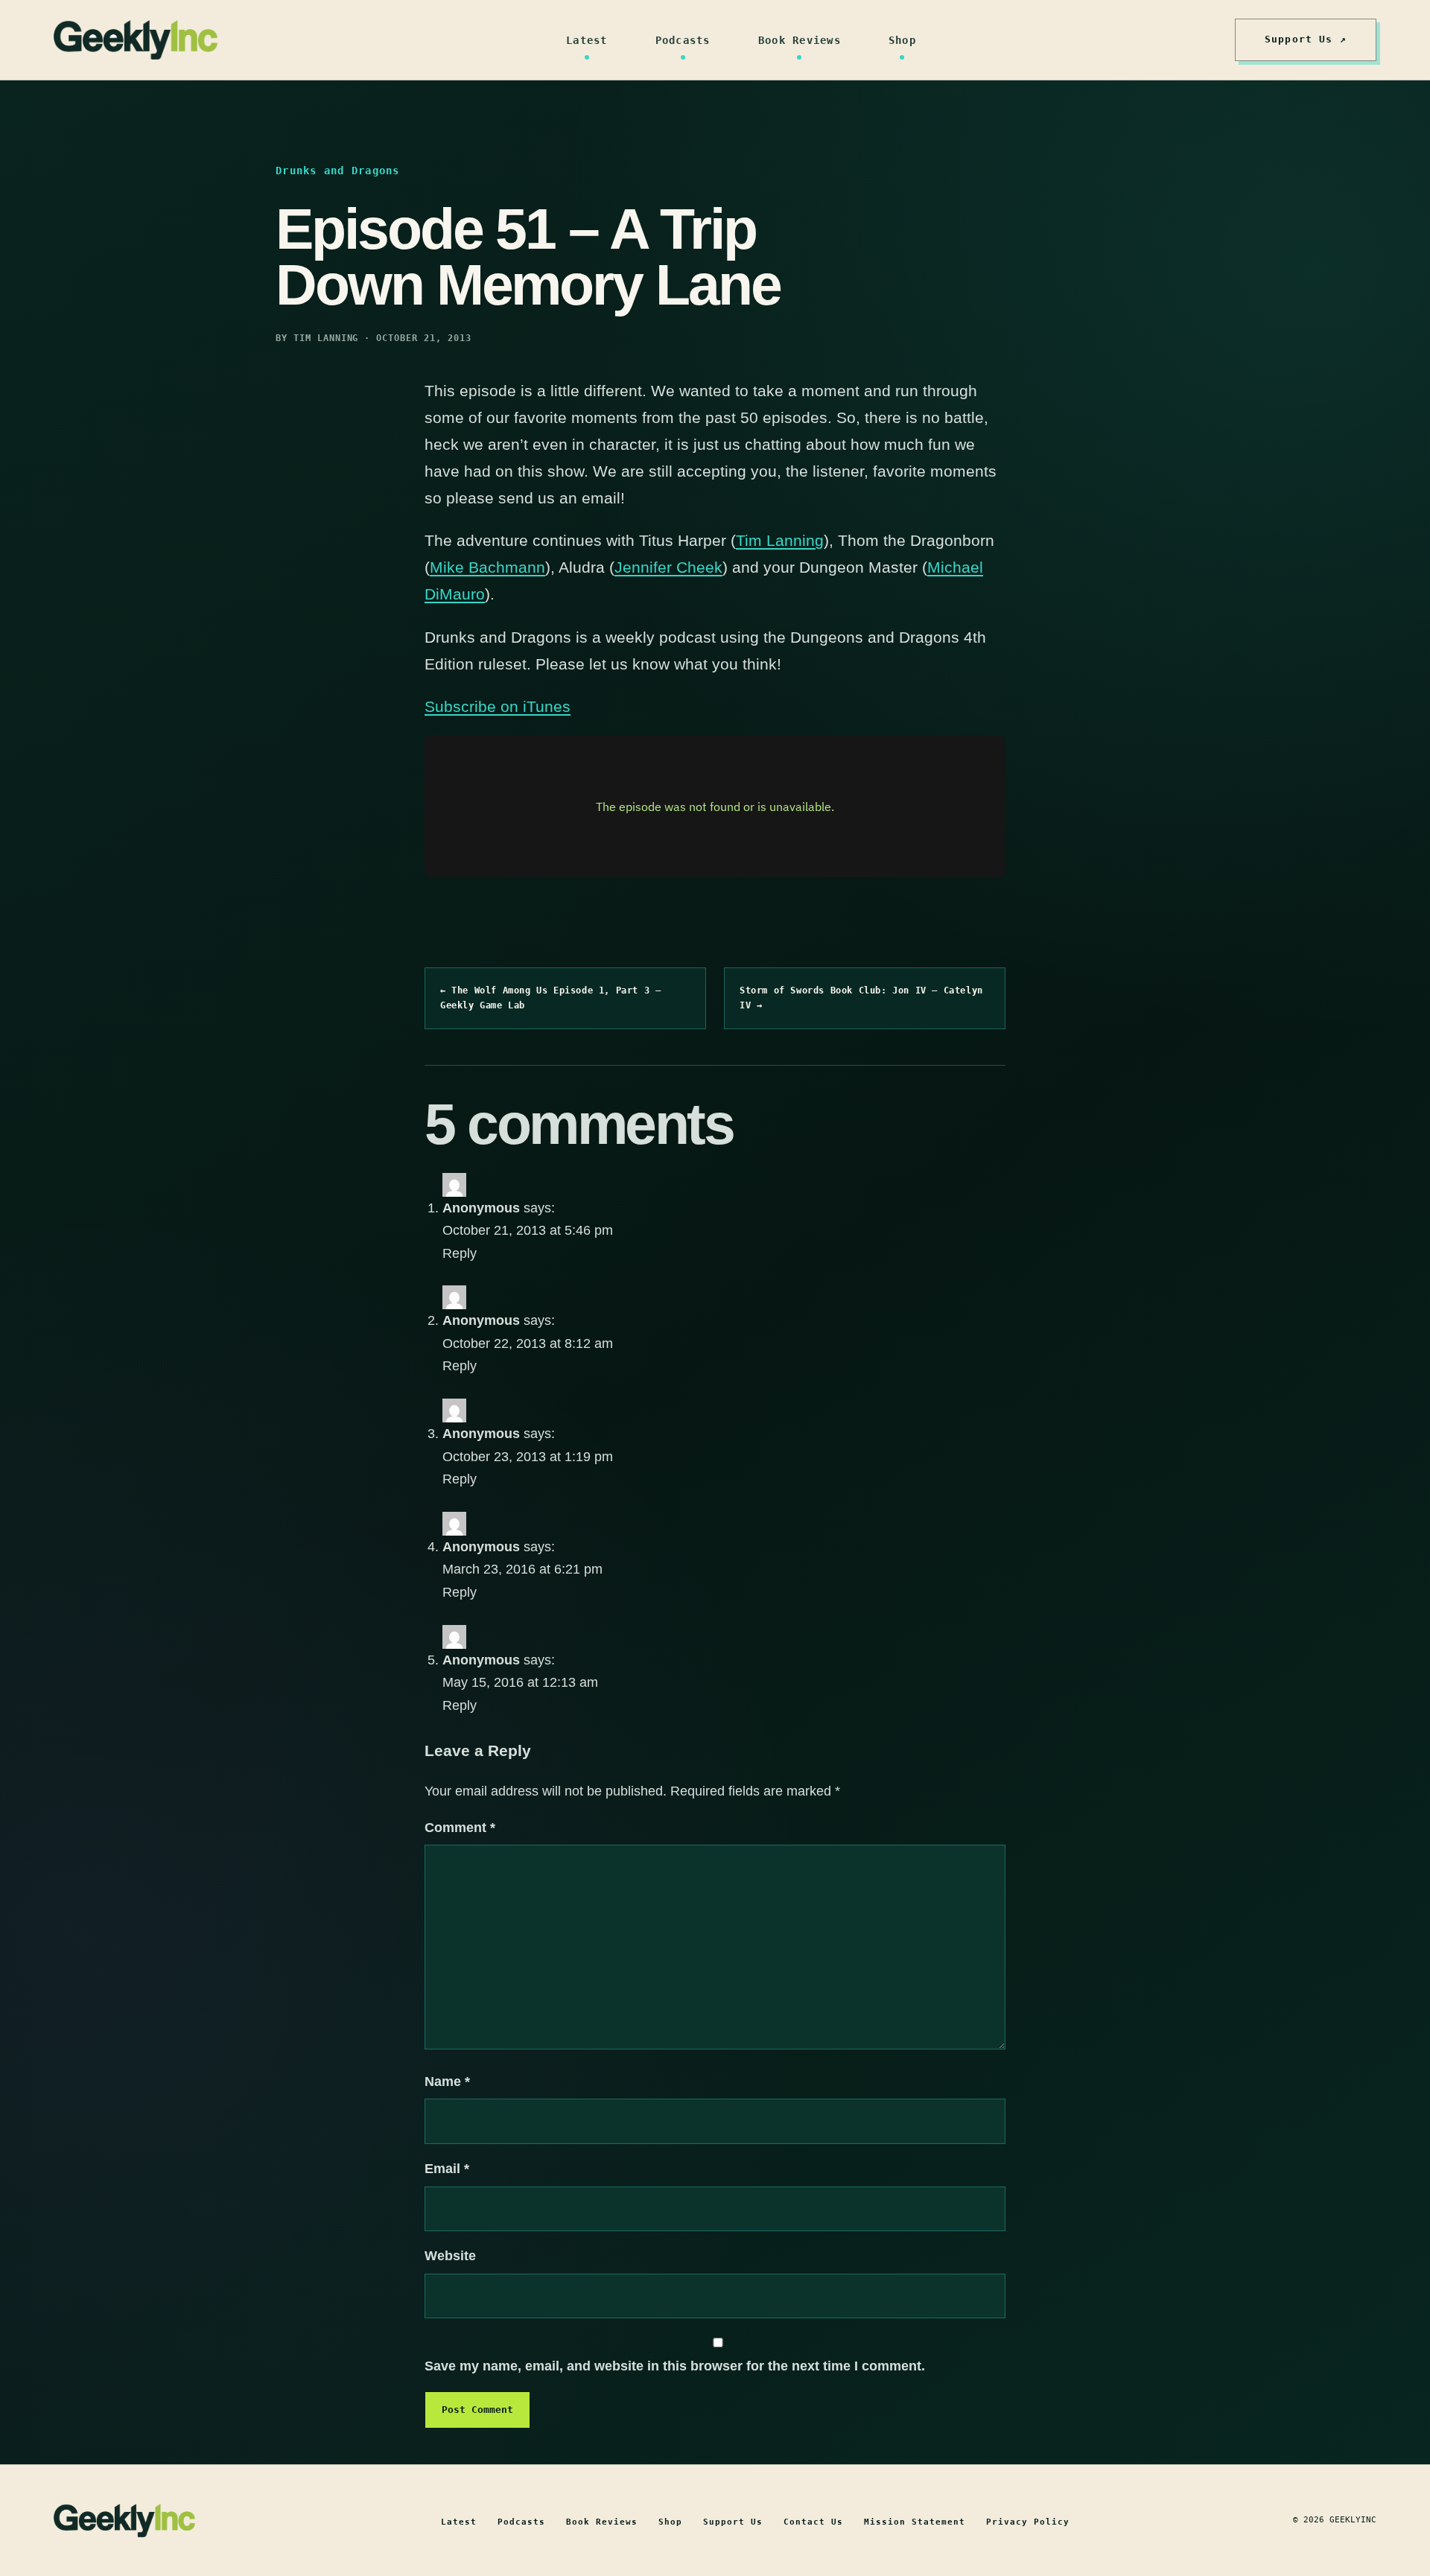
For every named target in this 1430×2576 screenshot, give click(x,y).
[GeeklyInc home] (136, 40)
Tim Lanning (780, 540)
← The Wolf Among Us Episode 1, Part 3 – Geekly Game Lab (550, 998)
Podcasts (683, 40)
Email (447, 2169)
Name (447, 2082)
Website (450, 2256)
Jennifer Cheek (668, 567)
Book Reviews (800, 40)
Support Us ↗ (1306, 39)
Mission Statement (915, 2522)
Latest (587, 40)
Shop (902, 40)
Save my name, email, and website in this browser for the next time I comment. (675, 2366)
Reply (460, 1253)
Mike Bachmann (487, 567)
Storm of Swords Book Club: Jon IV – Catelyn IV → (861, 998)
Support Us (733, 2522)
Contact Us (813, 2522)
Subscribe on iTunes (498, 706)
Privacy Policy (1028, 2522)
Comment (460, 1828)
